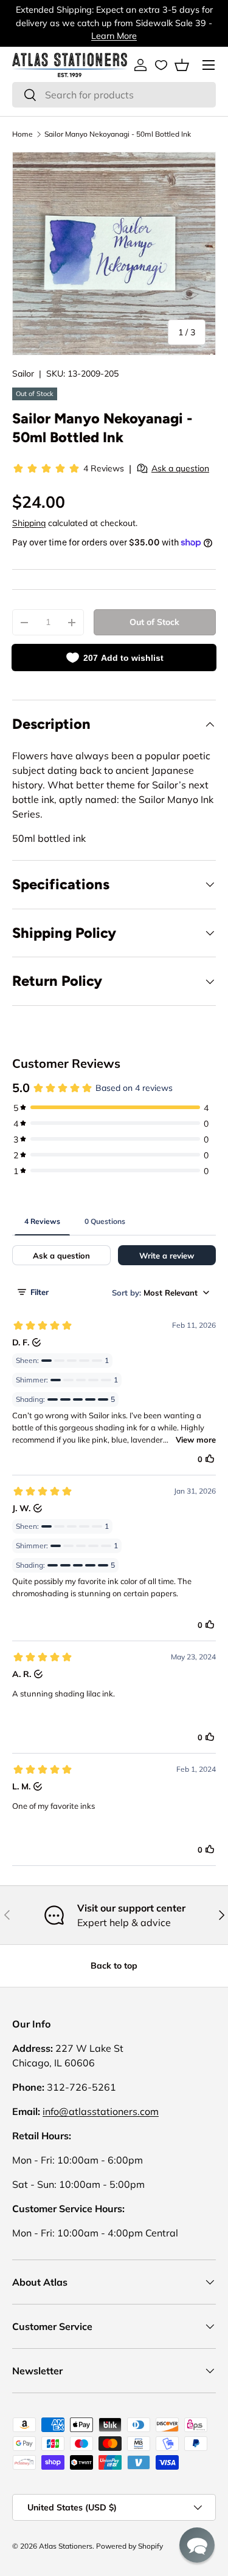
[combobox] (114, 95)
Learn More (114, 36)
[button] (182, 65)
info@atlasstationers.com (101, 2111)
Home (22, 134)
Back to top (114, 1966)
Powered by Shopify (130, 2546)
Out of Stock (154, 622)
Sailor (23, 374)
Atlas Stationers (66, 2546)
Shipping (29, 523)
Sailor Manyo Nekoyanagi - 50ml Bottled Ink (118, 134)
